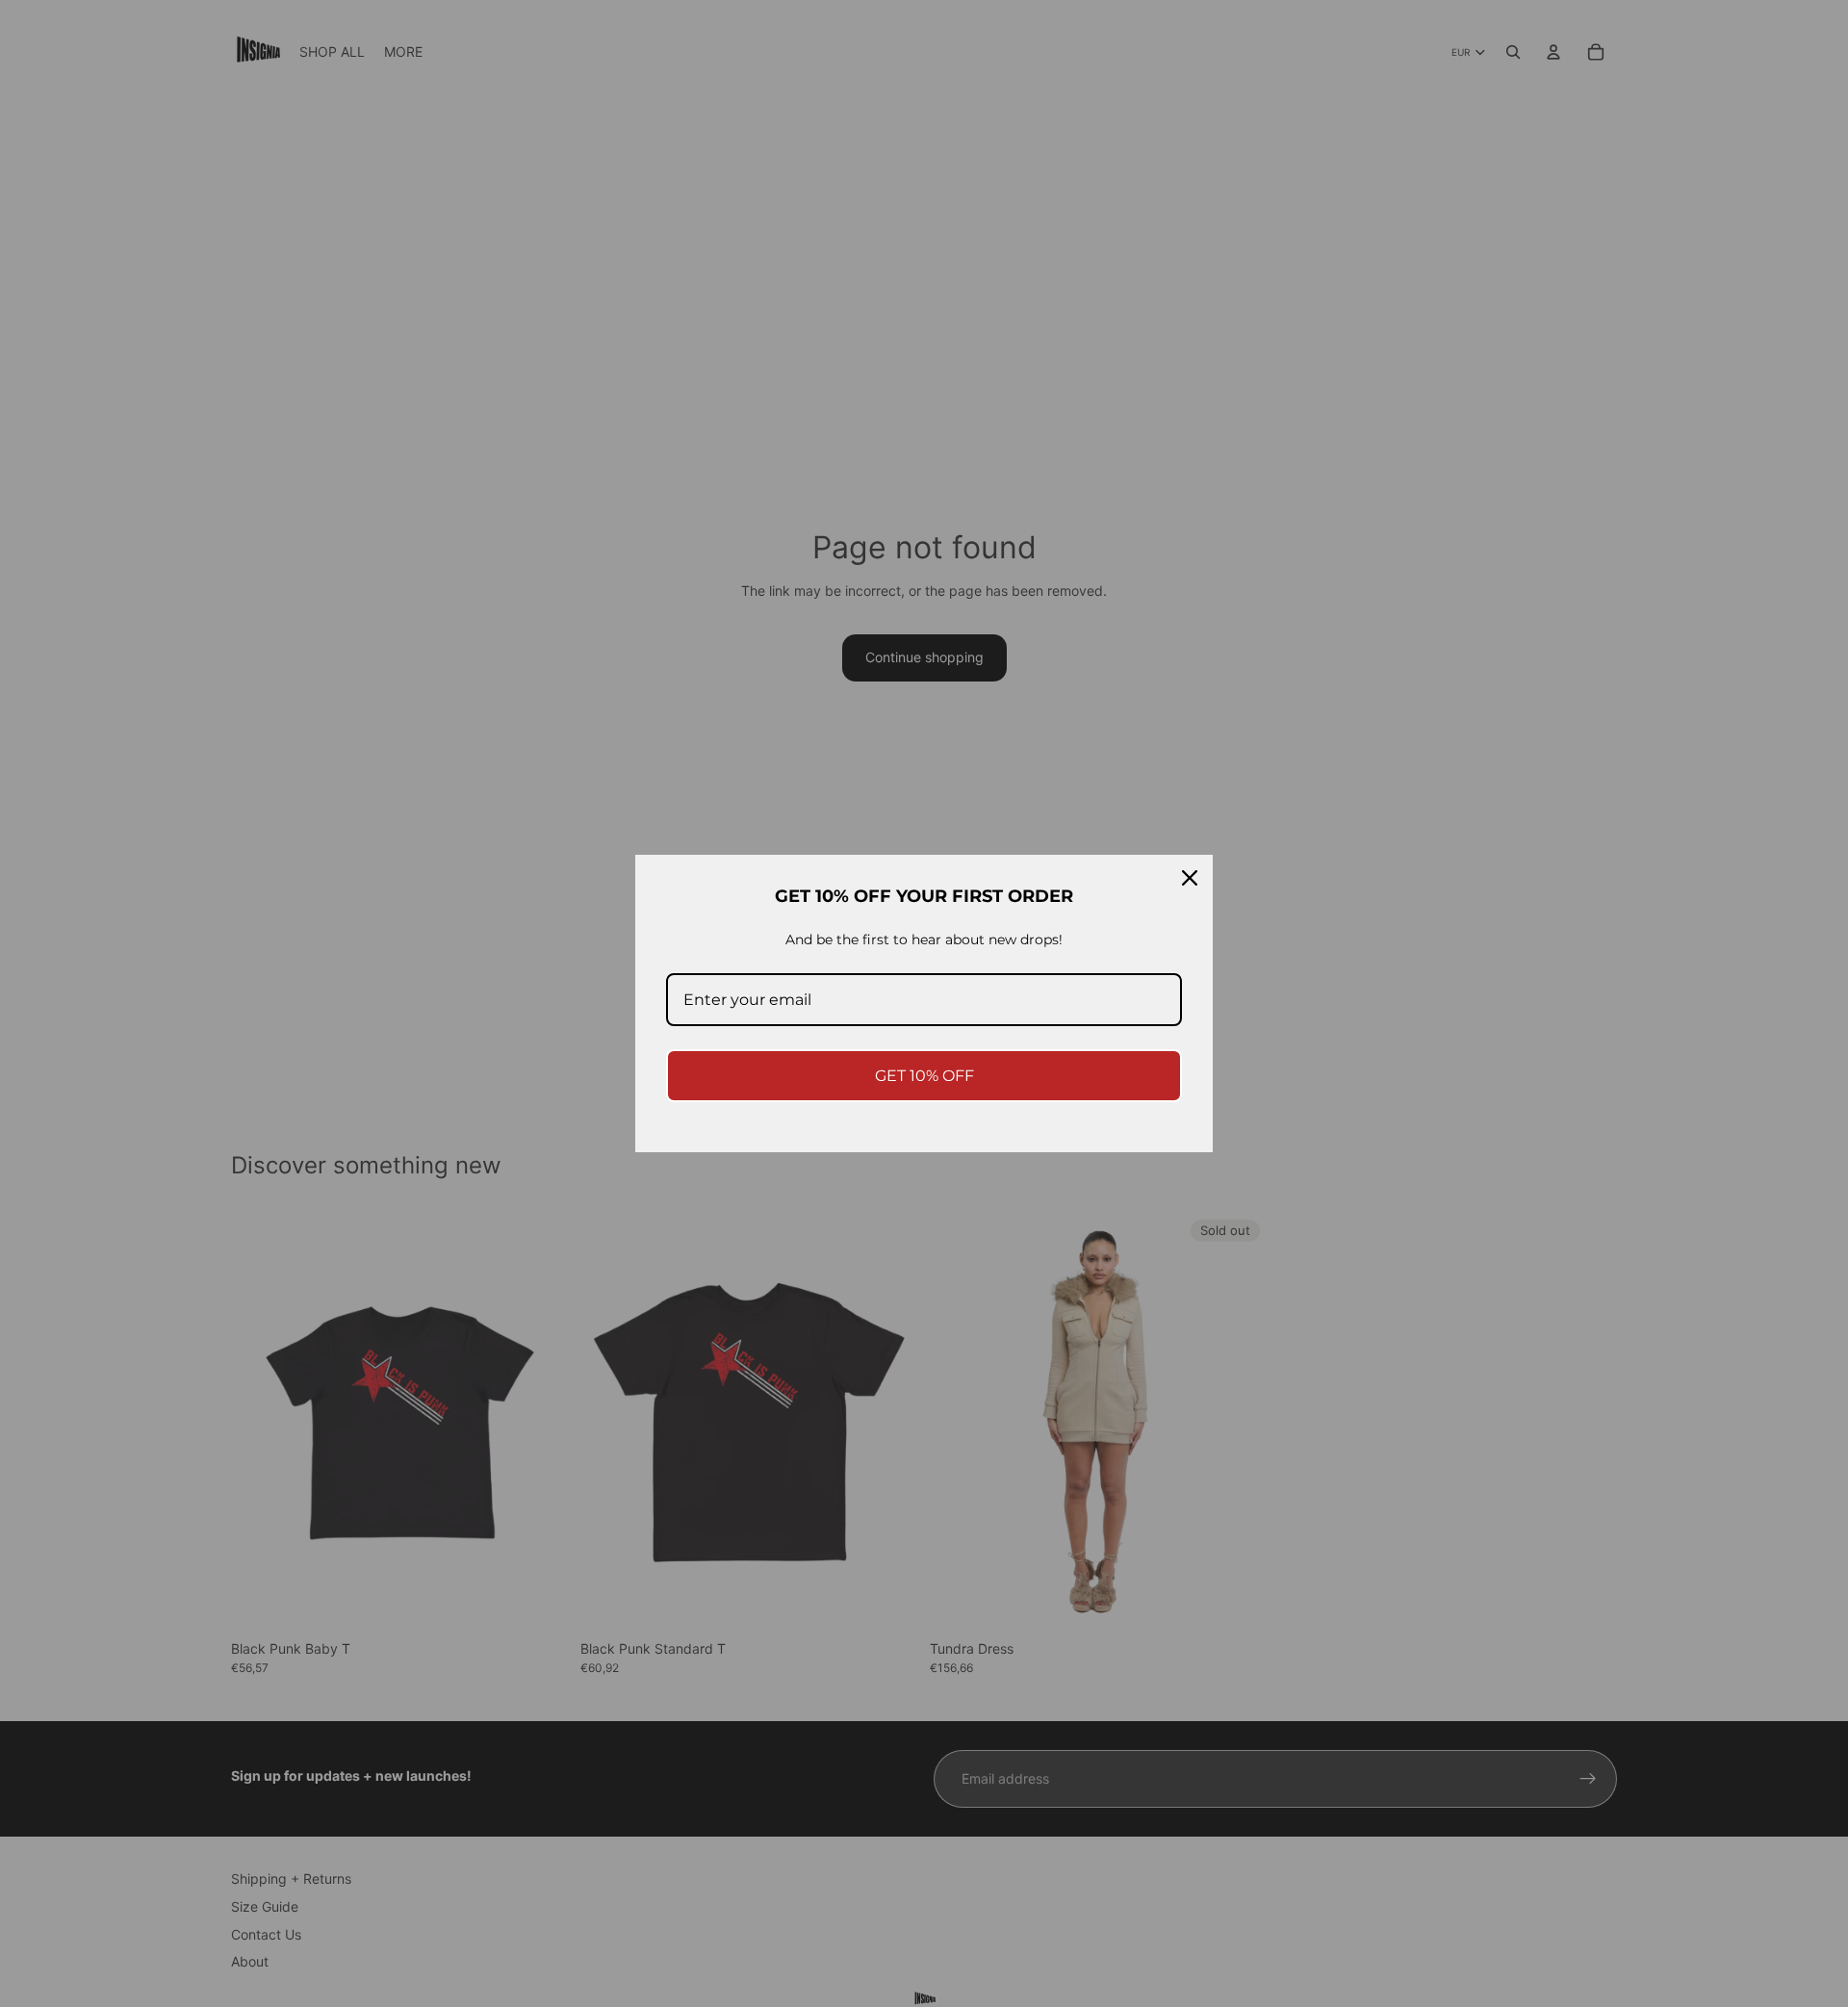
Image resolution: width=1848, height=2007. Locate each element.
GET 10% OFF (924, 1076)
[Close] (1190, 878)
